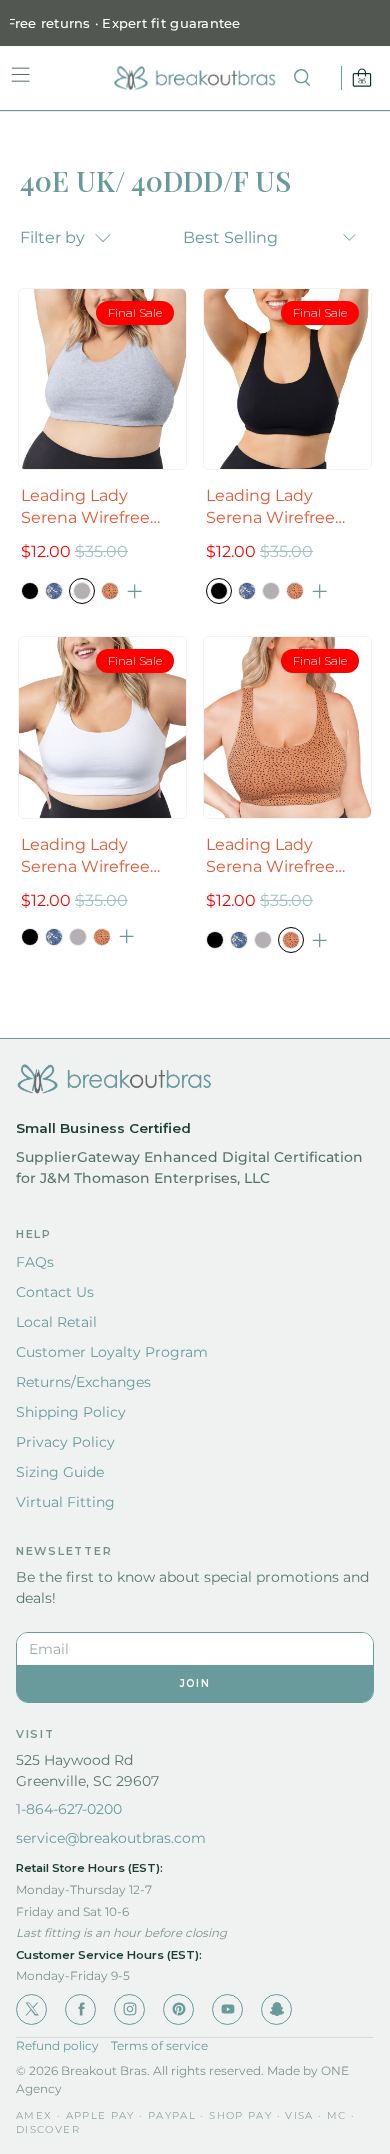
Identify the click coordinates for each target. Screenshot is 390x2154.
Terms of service (159, 2046)
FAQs (35, 1262)
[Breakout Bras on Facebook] (80, 2009)
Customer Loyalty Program (112, 1352)
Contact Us (55, 1292)
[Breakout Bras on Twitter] (31, 2009)
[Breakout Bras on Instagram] (129, 2009)
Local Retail (56, 1322)
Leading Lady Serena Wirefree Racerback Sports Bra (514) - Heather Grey (94, 507)
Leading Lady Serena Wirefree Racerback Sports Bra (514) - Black (276, 507)
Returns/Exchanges (83, 1382)
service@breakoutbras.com (111, 1838)
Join (195, 1683)
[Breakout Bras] (195, 78)
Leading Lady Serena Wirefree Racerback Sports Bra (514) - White (91, 856)
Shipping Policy (71, 1412)
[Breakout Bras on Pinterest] (178, 2009)
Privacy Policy (65, 1442)
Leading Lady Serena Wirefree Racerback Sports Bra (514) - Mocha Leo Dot (276, 856)
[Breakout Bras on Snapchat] (276, 2009)
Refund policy (57, 2046)
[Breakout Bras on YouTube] (227, 2009)
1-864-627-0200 (69, 1809)
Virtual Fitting (65, 1502)
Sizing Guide (60, 1472)
